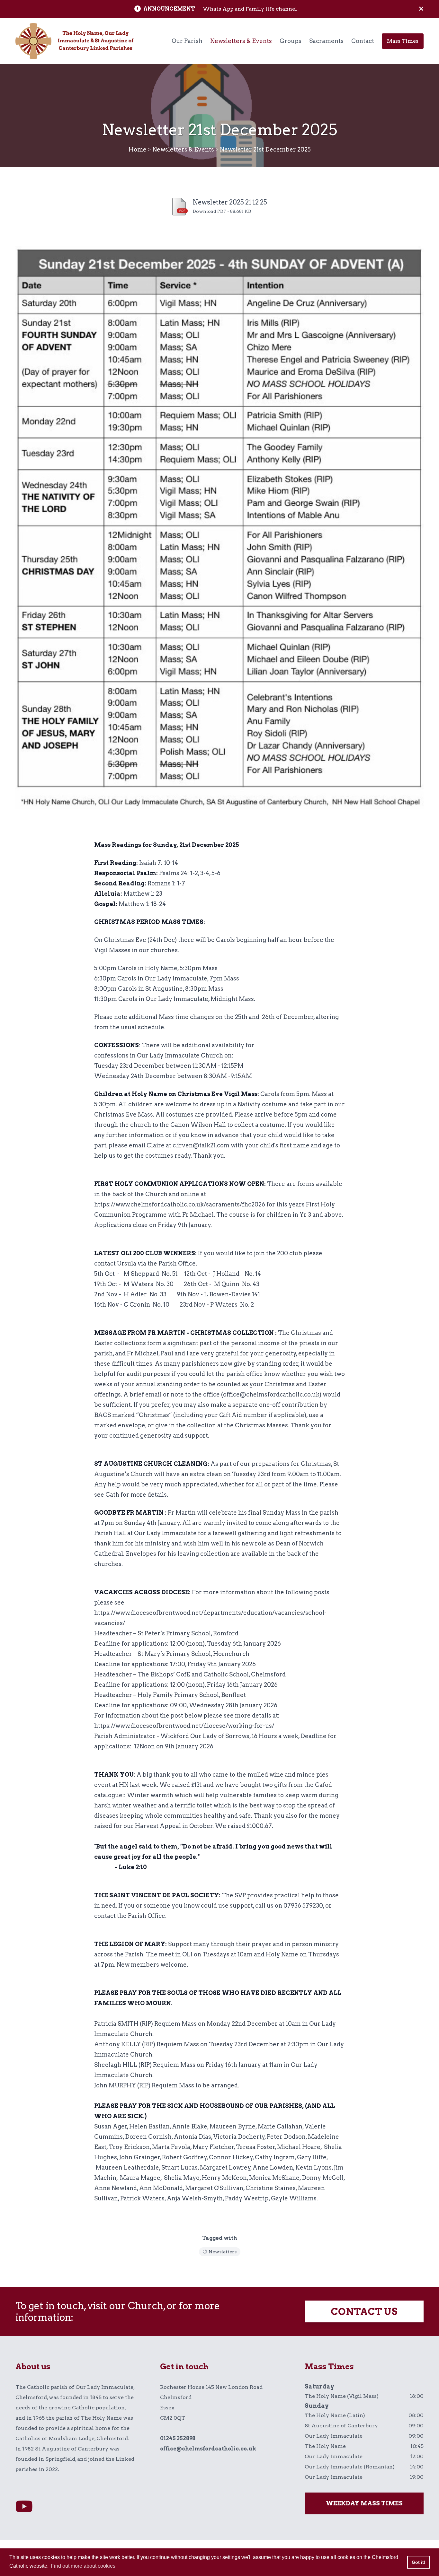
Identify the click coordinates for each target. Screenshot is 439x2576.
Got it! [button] (419, 2562)
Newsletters (223, 2252)
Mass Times (403, 41)
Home (138, 149)
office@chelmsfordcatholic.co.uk (208, 2449)
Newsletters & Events (241, 41)
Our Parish (187, 41)
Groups (291, 41)
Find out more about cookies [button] (83, 2566)
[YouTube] (24, 2507)
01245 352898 (178, 2438)
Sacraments (326, 41)
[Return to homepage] (75, 41)
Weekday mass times (364, 2503)
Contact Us (364, 2311)
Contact (363, 41)
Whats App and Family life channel (250, 9)
